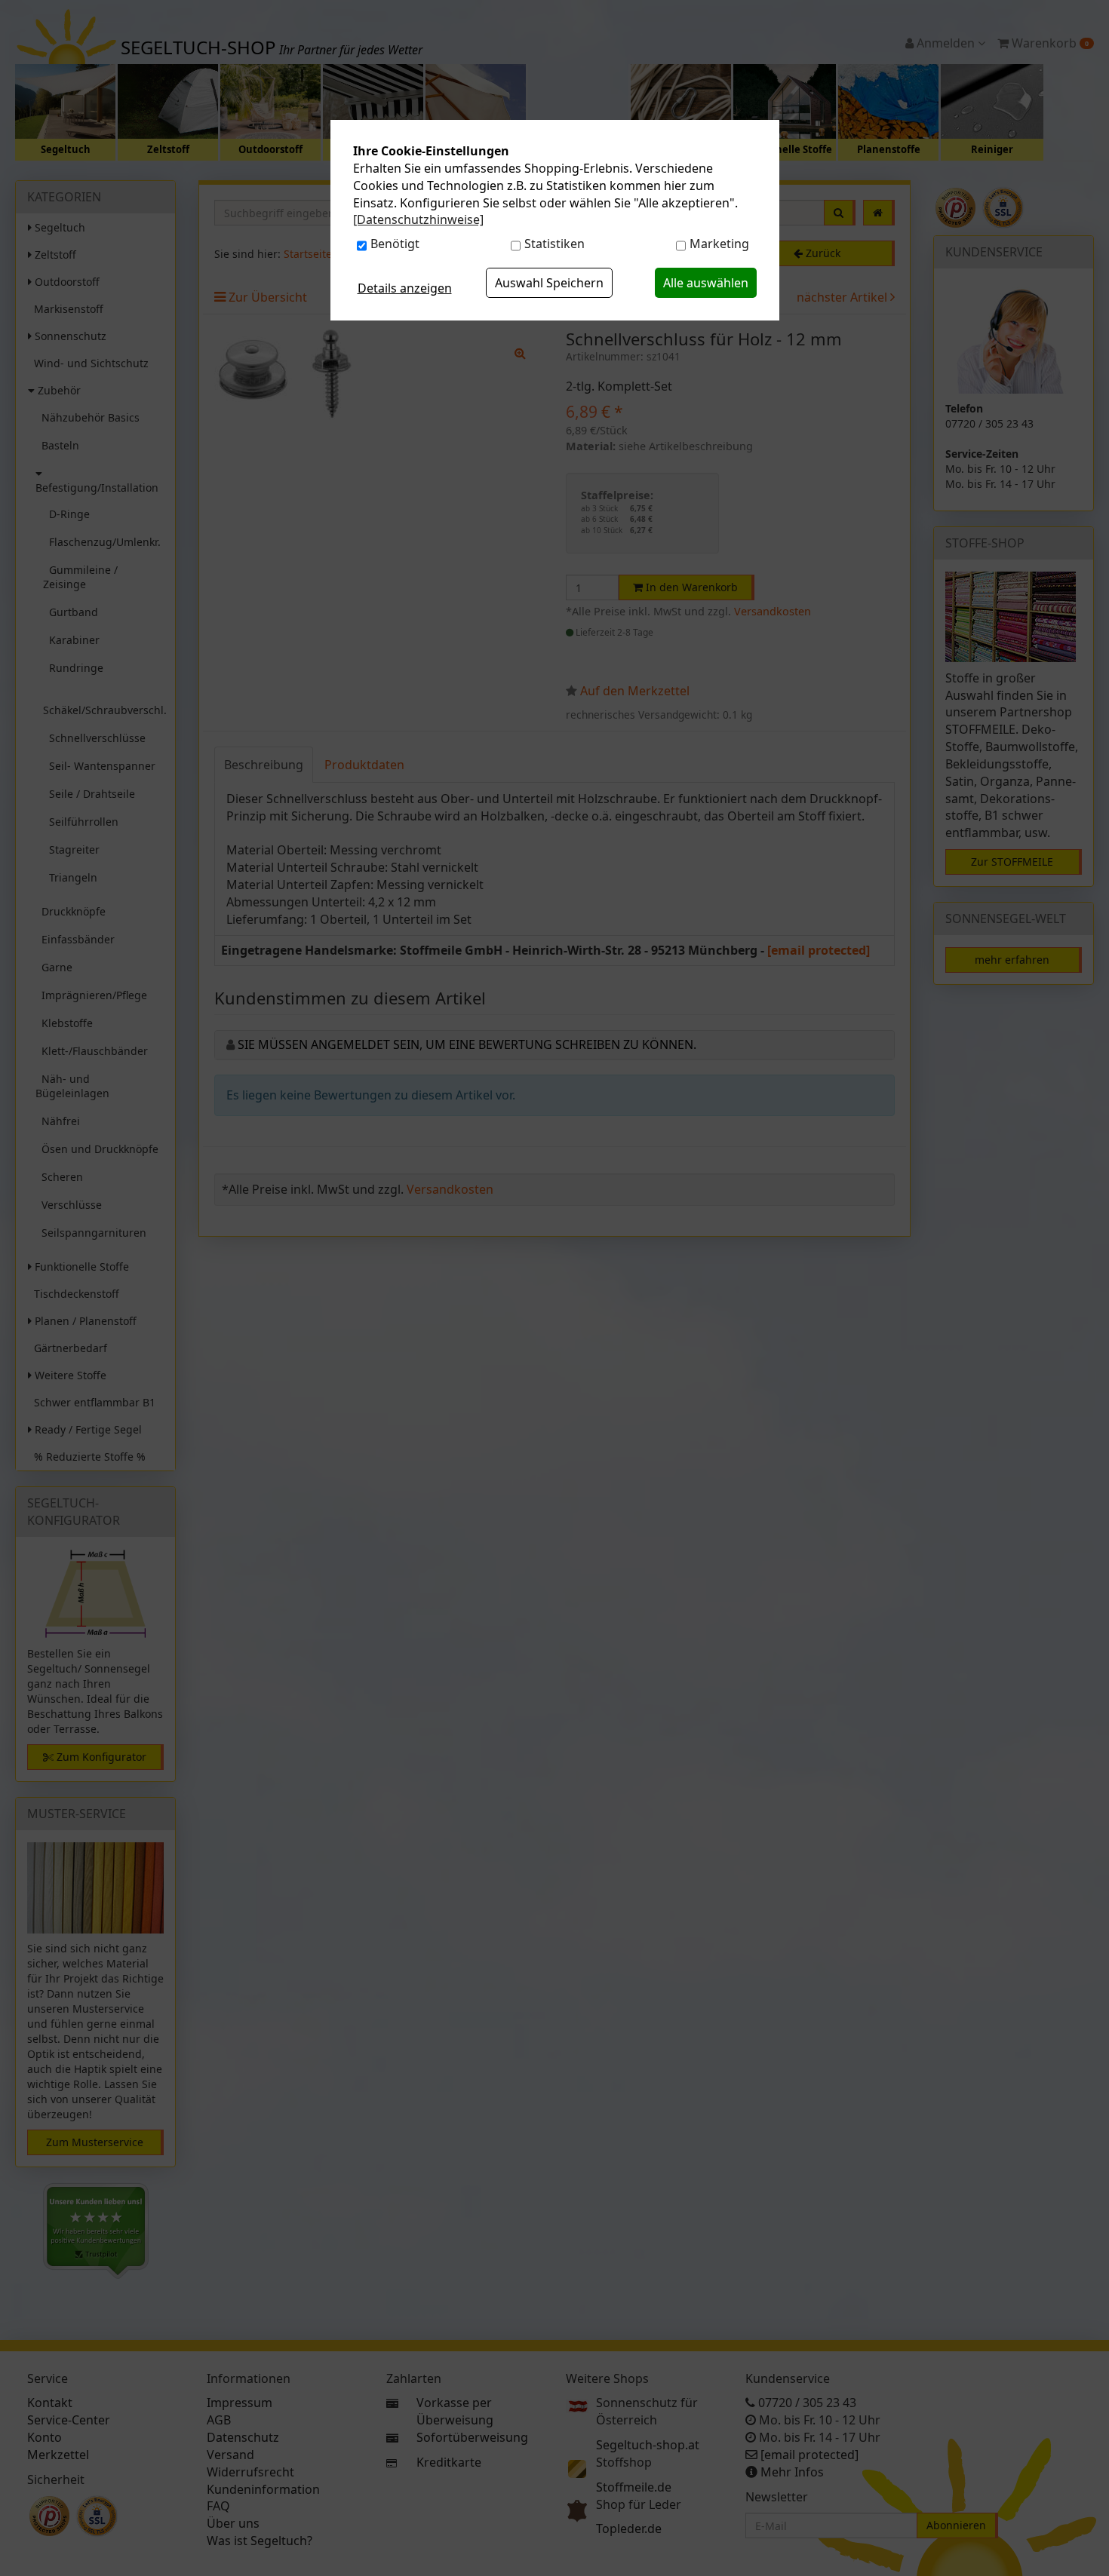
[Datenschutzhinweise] (418, 219)
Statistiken (554, 244)
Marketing (719, 244)
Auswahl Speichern (549, 283)
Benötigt (395, 244)
